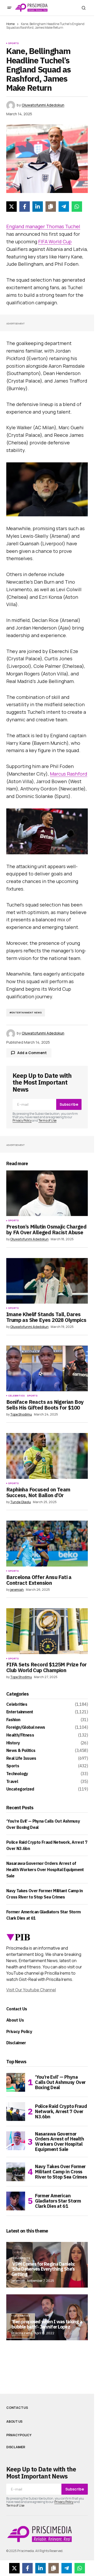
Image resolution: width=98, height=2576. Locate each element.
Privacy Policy (22, 1120)
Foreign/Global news (26, 1727)
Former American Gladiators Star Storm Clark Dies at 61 (58, 2201)
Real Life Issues (21, 1758)
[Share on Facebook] (25, 207)
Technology (17, 1774)
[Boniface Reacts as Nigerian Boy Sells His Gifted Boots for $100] (47, 1369)
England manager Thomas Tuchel (43, 226)
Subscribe (69, 1104)
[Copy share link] (51, 207)
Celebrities (16, 1396)
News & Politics (21, 1751)
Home (10, 24)
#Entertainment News (26, 1012)
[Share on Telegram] (64, 207)
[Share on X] (11, 207)
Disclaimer (16, 2043)
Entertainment (20, 1712)
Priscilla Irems (22, 2333)
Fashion (13, 1720)
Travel (12, 1782)
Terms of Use (47, 1120)
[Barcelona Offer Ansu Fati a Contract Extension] (47, 1544)
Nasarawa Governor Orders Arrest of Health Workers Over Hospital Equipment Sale (45, 1870)
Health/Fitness (20, 1735)
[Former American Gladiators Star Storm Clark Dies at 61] (16, 2201)
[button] (9, 8)
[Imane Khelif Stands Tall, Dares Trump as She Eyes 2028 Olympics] (47, 1281)
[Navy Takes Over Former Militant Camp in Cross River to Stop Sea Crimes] (16, 2172)
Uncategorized (20, 1789)
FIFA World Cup (55, 241)
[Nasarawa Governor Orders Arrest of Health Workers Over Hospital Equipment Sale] (16, 2141)
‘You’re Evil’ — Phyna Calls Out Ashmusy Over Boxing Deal (60, 2082)
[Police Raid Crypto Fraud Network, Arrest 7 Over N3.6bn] (16, 2112)
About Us (15, 2020)
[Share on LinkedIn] (38, 207)
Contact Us (17, 2009)
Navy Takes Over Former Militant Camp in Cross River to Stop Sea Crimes (61, 2172)
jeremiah (18, 2281)
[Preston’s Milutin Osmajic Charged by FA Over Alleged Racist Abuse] (47, 1193)
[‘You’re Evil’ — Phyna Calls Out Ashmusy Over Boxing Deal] (16, 2082)
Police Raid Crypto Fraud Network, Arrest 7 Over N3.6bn (61, 2111)
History (13, 1743)
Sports (13, 43)
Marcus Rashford (69, 774)
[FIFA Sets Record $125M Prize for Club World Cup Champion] (47, 1631)
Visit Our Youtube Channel (31, 1990)
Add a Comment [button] (32, 1053)
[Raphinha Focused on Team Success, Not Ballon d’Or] (47, 1456)
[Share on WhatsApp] (77, 207)
